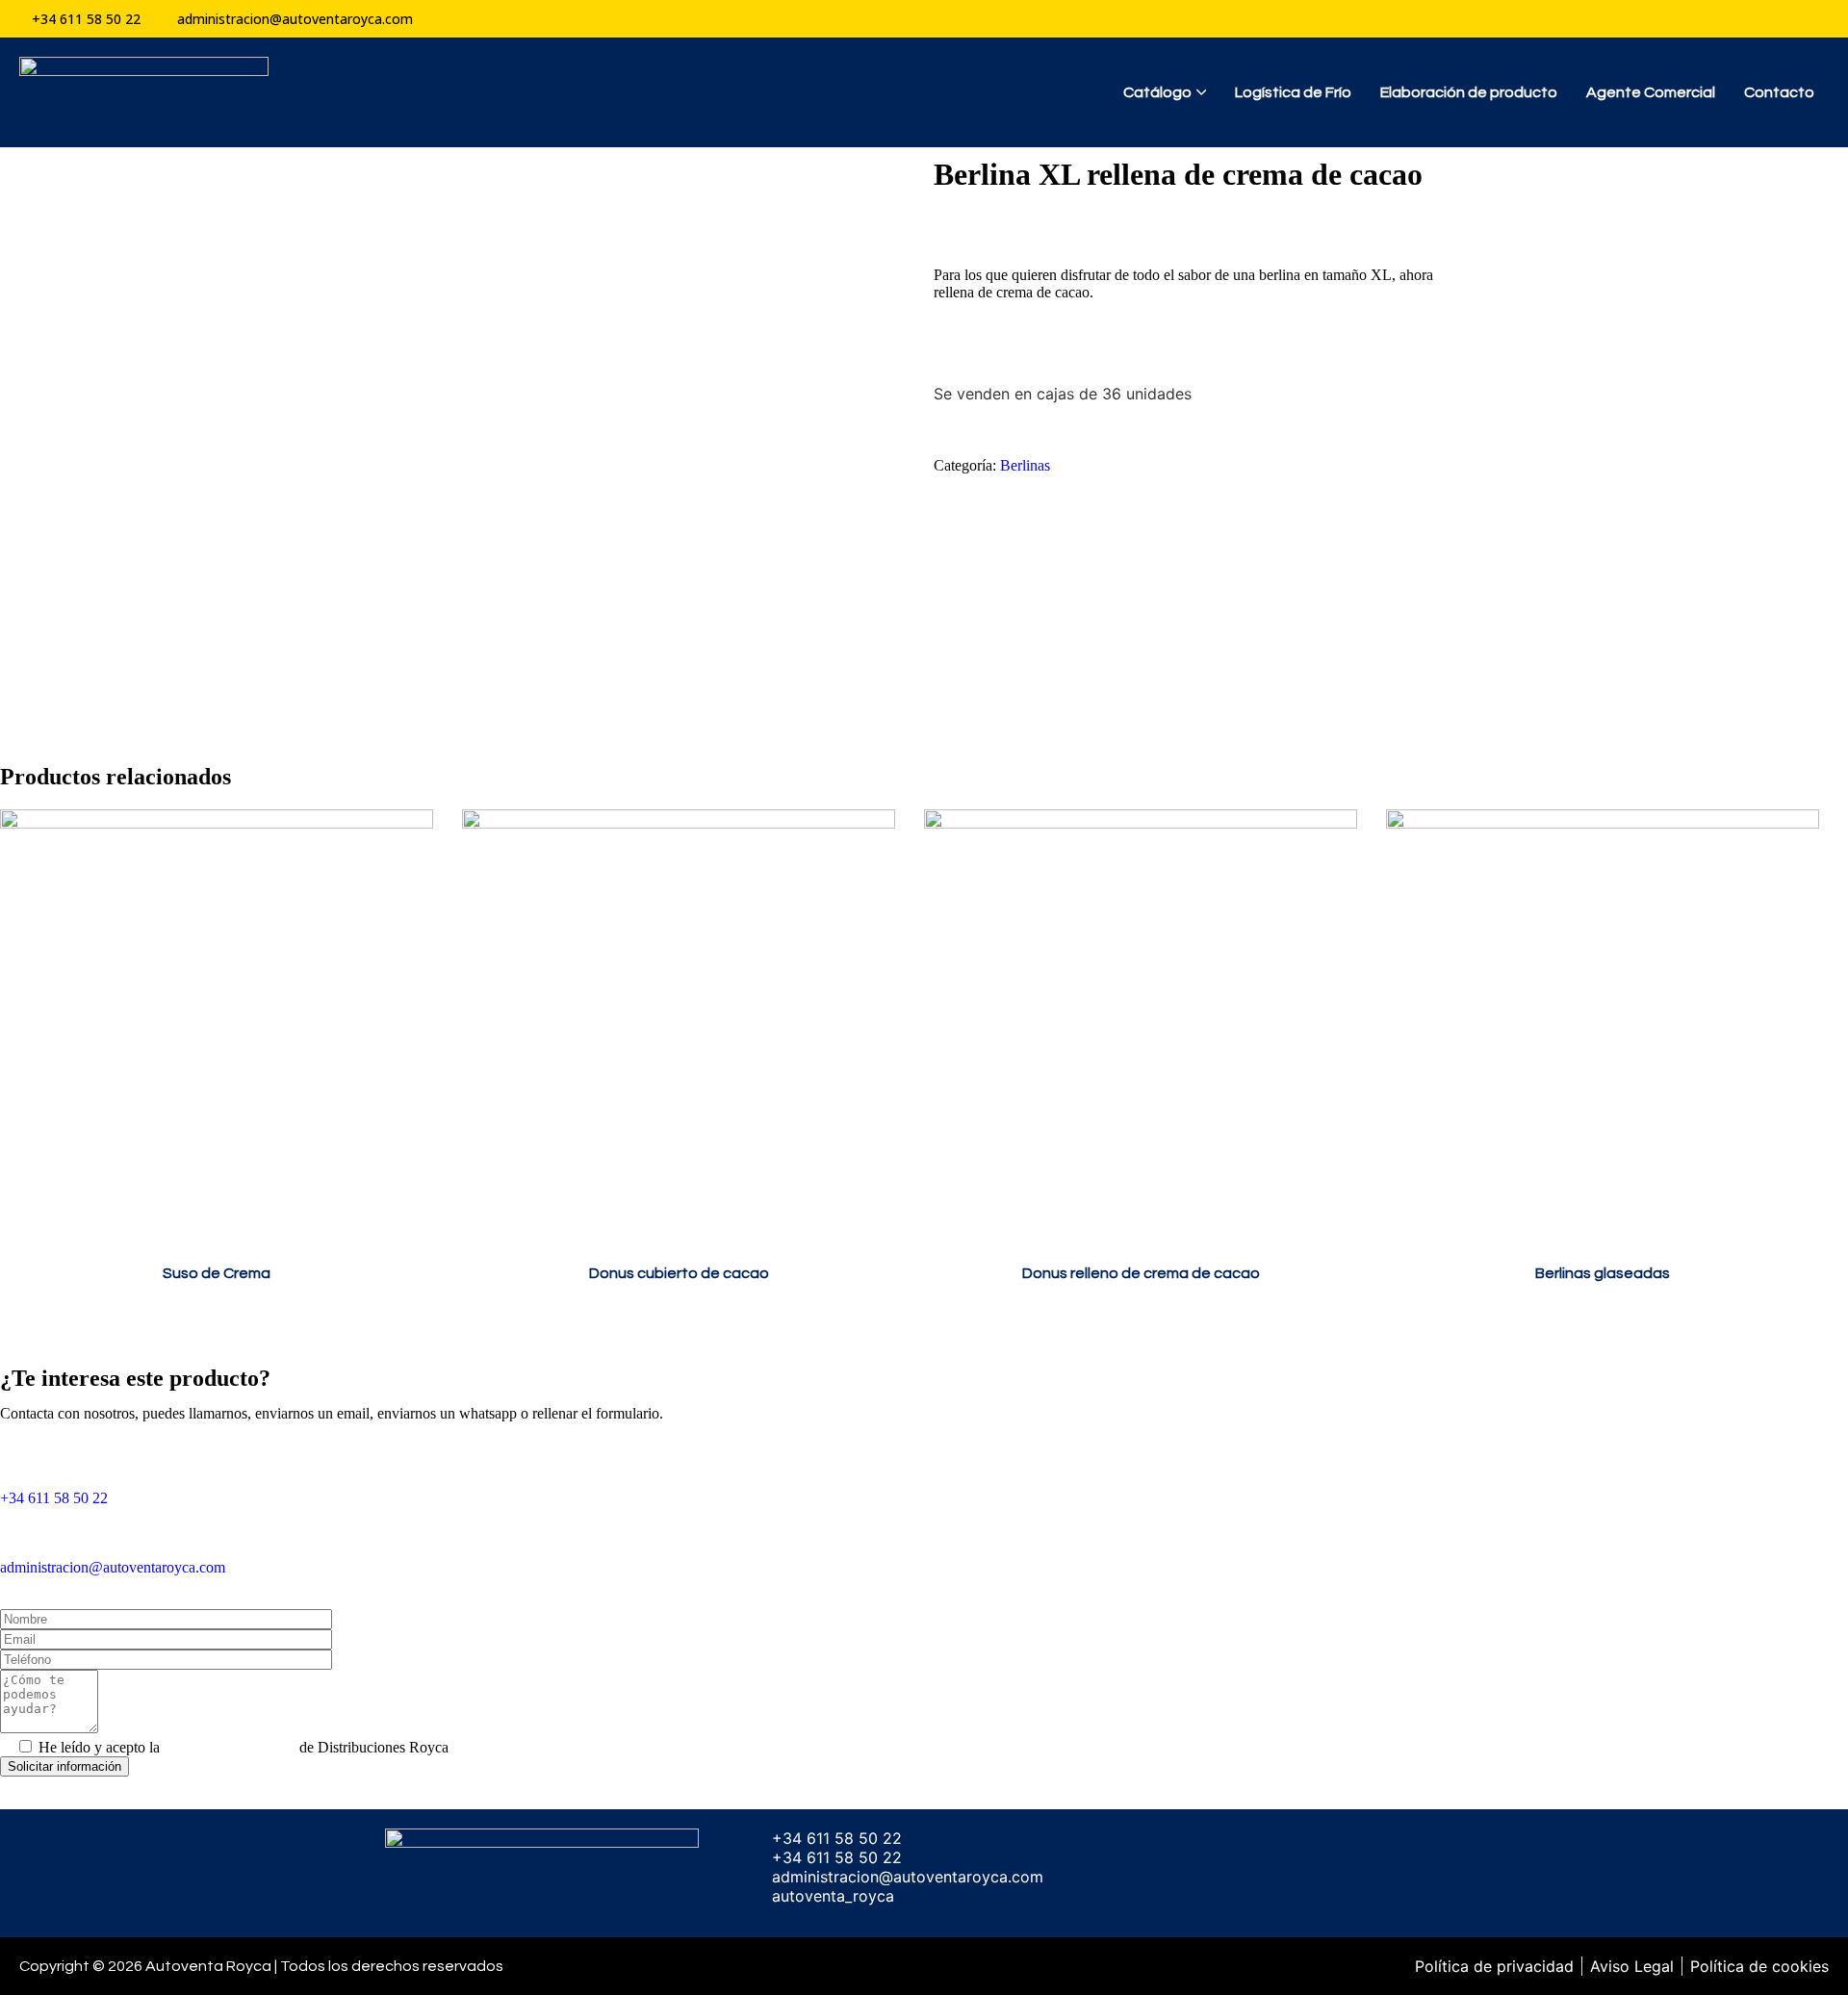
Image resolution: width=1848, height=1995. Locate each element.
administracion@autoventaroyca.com (113, 1567)
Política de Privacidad (230, 1747)
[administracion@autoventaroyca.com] (24, 1531)
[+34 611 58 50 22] (24, 1462)
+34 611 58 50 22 (54, 1498)
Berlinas (1025, 465)
